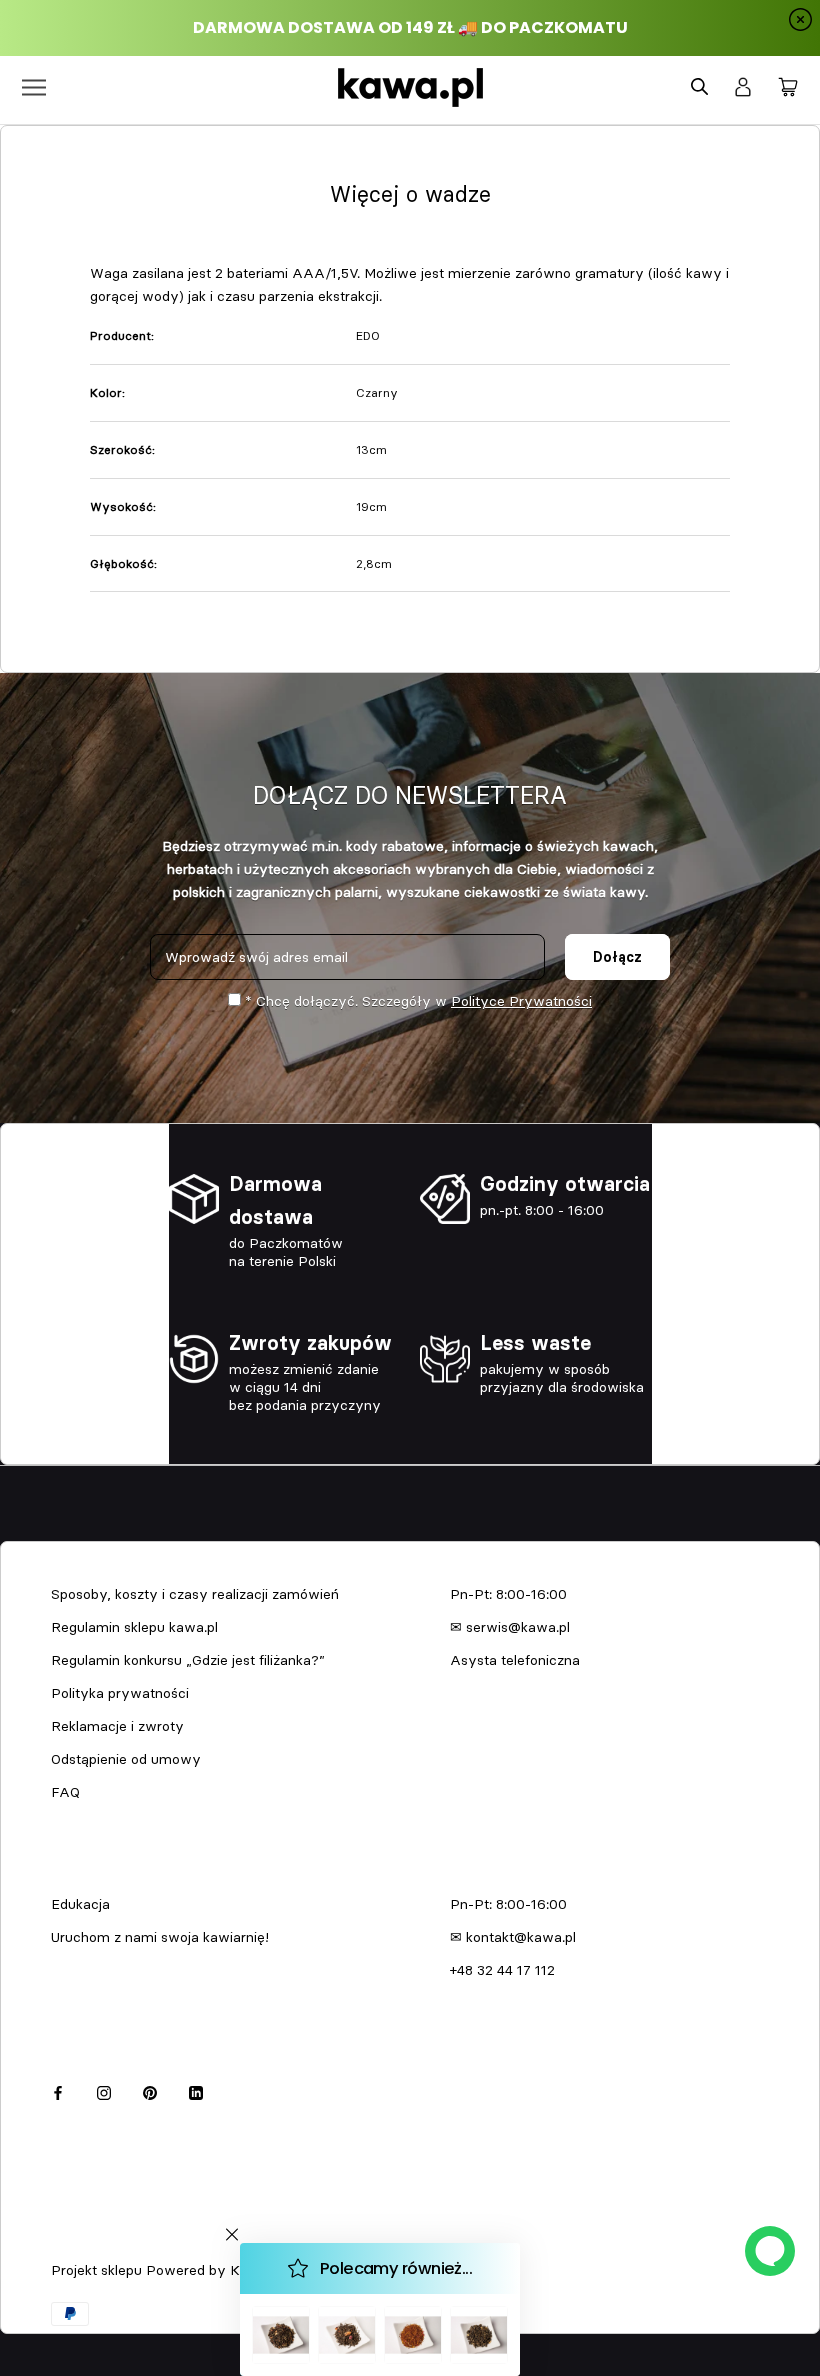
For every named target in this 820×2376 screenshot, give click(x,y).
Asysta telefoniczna (515, 1660)
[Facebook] (58, 2090)
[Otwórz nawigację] (34, 87)
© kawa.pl (79, 2244)
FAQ (65, 1792)
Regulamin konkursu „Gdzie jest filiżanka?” (188, 1660)
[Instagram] (104, 2090)
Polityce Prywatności (521, 1001)
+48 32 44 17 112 (502, 1970)
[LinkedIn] (196, 2090)
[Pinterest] (150, 2090)
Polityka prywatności (120, 1693)
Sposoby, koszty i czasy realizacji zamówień (195, 1594)
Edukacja (80, 1904)
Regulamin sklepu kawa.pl (134, 1627)
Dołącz (617, 957)
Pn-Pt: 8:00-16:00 (508, 1594)
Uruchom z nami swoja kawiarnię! (160, 1937)
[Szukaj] (699, 87)
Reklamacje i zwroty (117, 1726)
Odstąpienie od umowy (126, 1759)
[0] (788, 88)
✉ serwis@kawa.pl (510, 1627)
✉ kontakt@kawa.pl (513, 1937)
